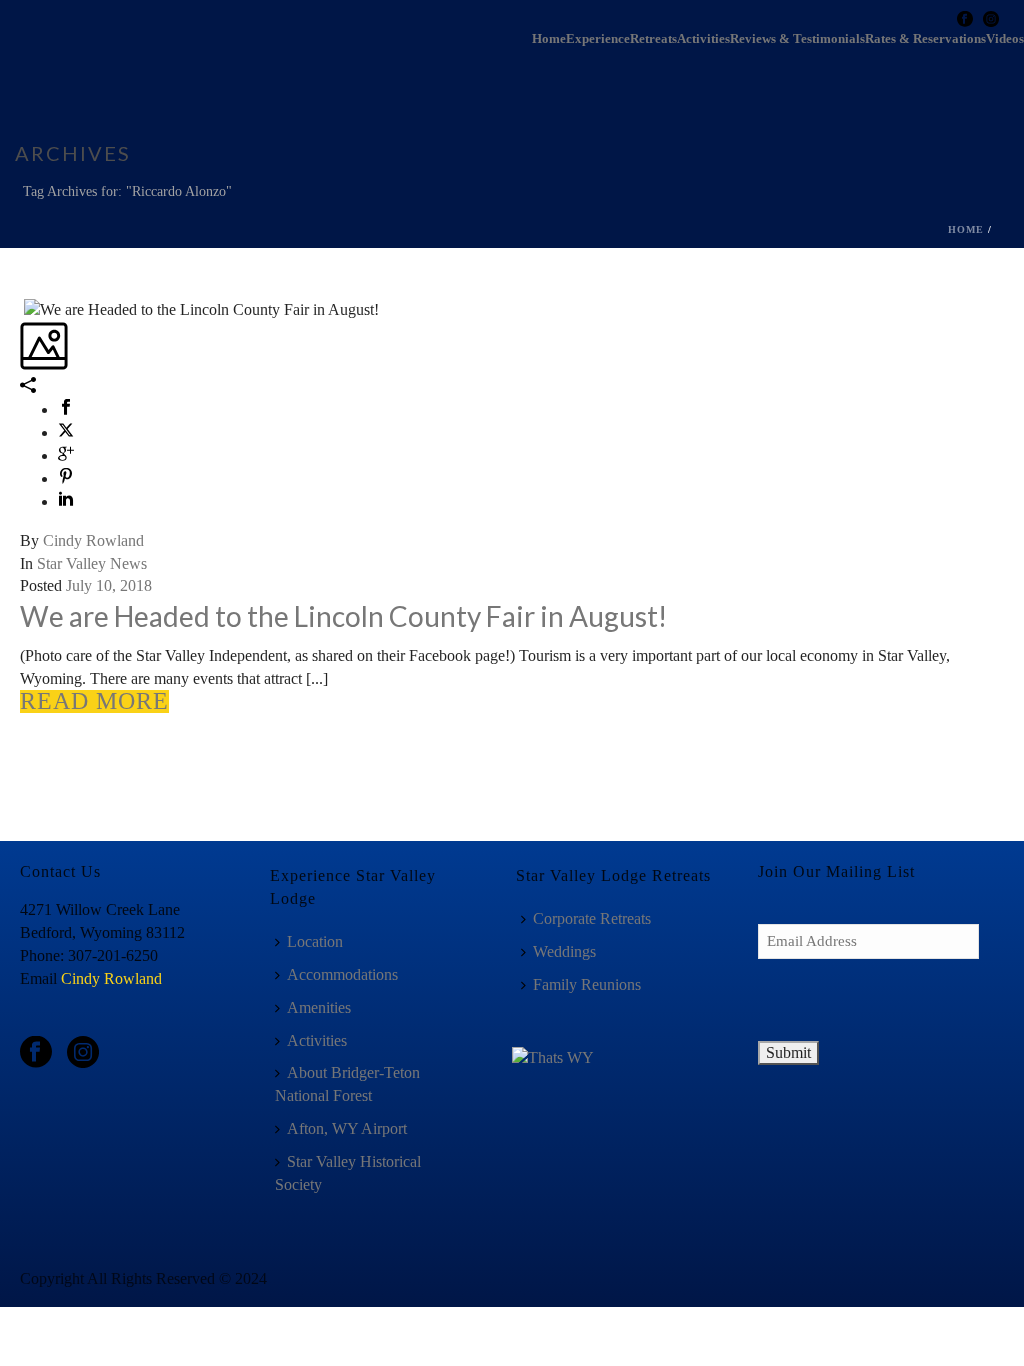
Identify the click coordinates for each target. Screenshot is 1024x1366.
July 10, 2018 (109, 585)
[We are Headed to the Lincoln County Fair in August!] (22, 308)
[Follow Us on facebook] (36, 1053)
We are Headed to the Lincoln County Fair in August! (343, 616)
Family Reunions (587, 984)
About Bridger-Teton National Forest (347, 1084)
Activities (703, 39)
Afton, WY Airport (347, 1128)
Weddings (564, 951)
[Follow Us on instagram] (83, 1053)
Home (549, 39)
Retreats (653, 39)
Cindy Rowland (93, 540)
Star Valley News (92, 563)
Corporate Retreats (592, 918)
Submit (788, 1052)
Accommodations (342, 974)
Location (315, 941)
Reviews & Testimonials (797, 39)
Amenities (319, 1007)
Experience (598, 39)
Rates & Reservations (925, 39)
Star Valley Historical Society (348, 1173)
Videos (1005, 39)
